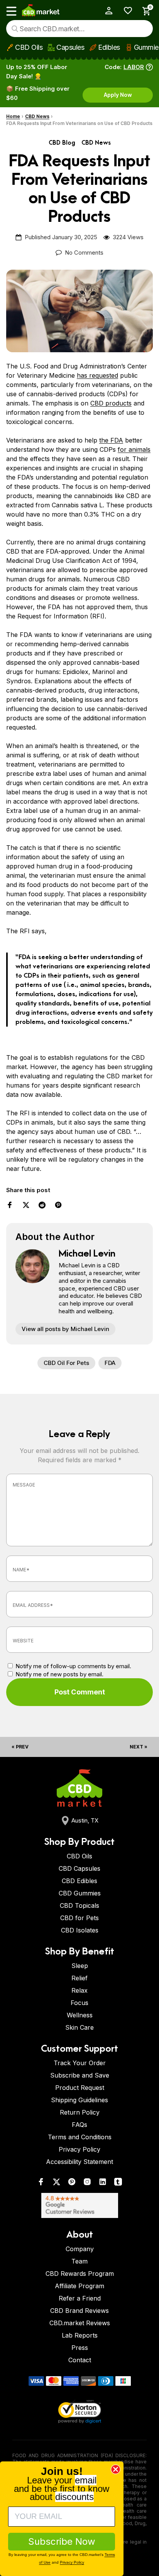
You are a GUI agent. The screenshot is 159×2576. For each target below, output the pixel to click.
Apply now (118, 95)
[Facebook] (41, 2183)
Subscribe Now (62, 2541)
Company (80, 2249)
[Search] (15, 29)
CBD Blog (62, 143)
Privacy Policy (79, 2149)
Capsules (70, 47)
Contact (80, 2360)
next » (139, 1747)
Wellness (80, 2015)
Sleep (80, 1966)
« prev (20, 1747)
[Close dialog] (116, 2469)
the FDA (111, 440)
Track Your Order (80, 2063)
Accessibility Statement (79, 2162)
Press (80, 2348)
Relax (79, 1990)
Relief (79, 1978)
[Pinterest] (72, 2183)
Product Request (80, 2088)
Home (13, 116)
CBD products (111, 403)
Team (79, 2261)
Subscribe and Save (80, 2075)
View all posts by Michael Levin (65, 1329)
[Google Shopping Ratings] (79, 2205)
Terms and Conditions (80, 2137)
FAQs (79, 2125)
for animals (134, 449)
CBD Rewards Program (80, 2274)
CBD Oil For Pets (66, 1363)
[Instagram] (87, 2183)
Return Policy (80, 2112)
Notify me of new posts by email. (59, 1674)
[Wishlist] (125, 11)
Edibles (109, 47)
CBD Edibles (79, 1881)
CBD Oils (29, 47)
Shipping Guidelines (79, 2100)
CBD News (37, 116)
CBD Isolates (80, 1930)
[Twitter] (56, 2183)
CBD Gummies (80, 1893)
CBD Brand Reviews (79, 2311)
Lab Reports (80, 2335)
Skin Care (79, 2027)
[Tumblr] (118, 2183)
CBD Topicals (79, 1905)
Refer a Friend (80, 2298)
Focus (79, 2003)
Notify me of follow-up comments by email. (73, 1666)
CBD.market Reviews (80, 2323)
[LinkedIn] (103, 2183)
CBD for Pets (79, 1918)
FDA (110, 1363)
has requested (97, 375)
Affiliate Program (79, 2286)
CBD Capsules (79, 1868)
